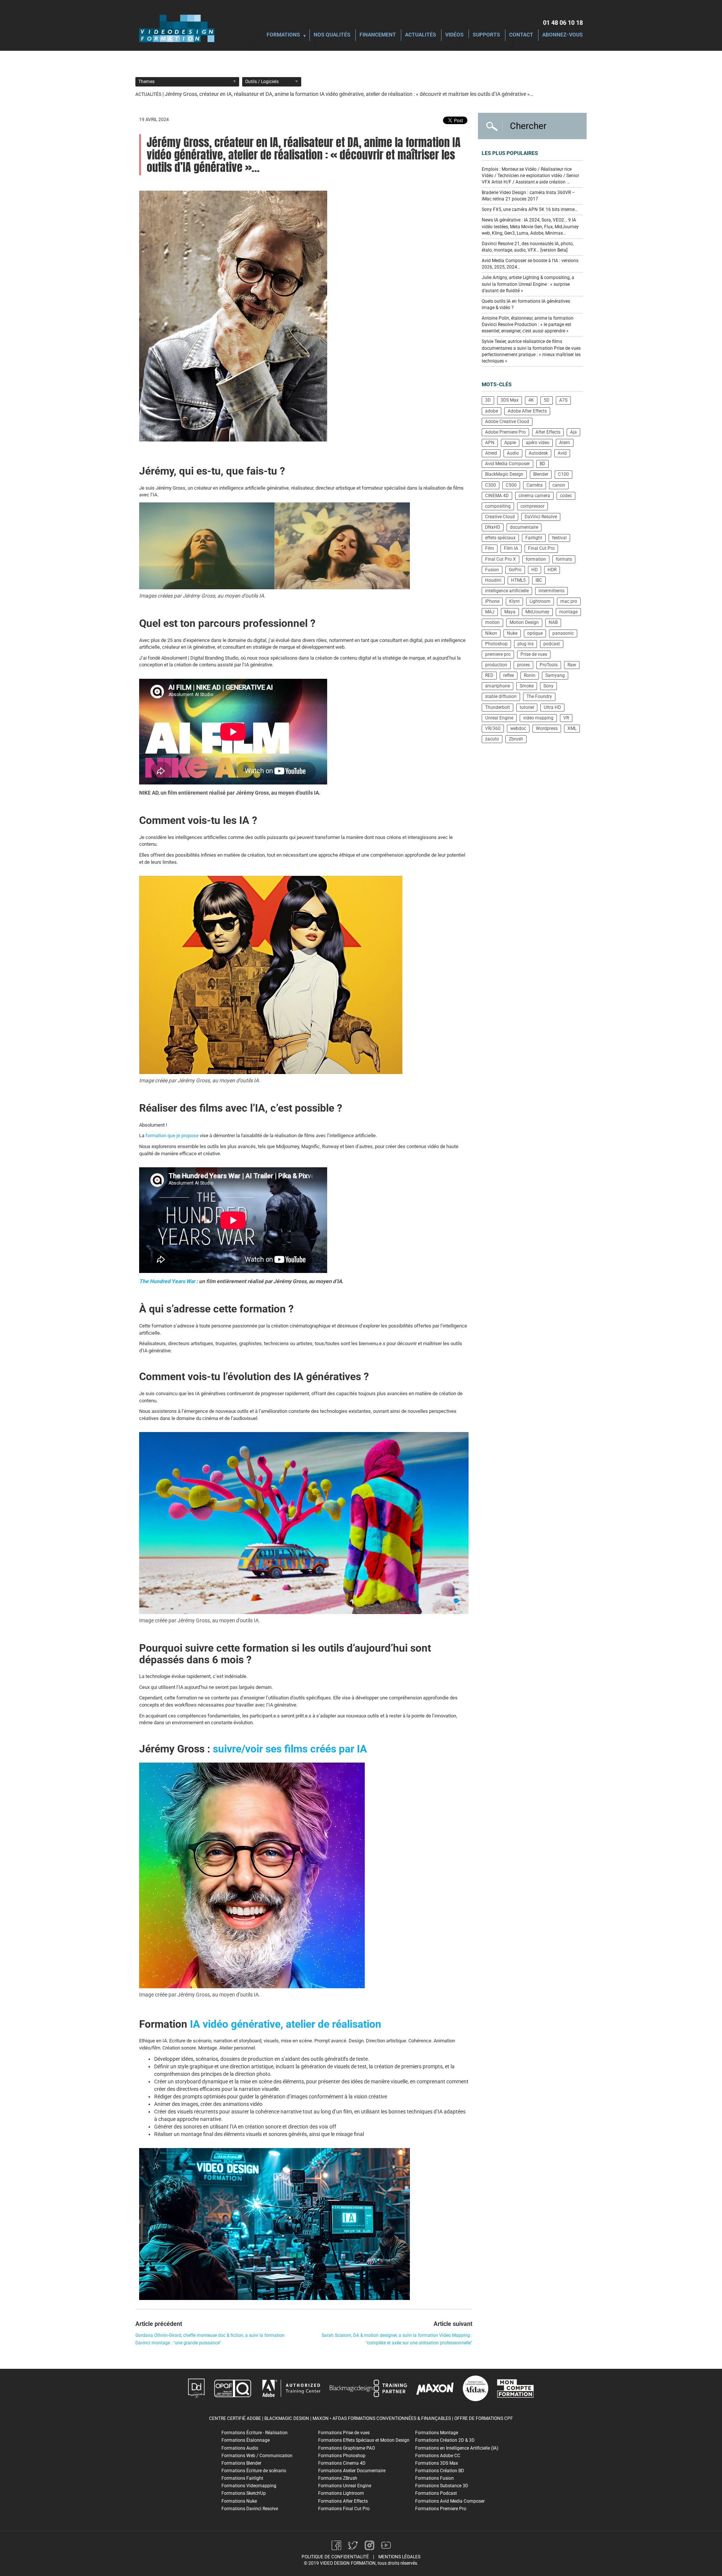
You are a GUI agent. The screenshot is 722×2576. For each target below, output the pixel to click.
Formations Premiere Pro (441, 2509)
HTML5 (518, 580)
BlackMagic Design (504, 474)
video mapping (538, 718)
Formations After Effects (343, 2501)
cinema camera (534, 496)
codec (566, 496)
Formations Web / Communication (257, 2456)
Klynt (514, 601)
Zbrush (516, 739)
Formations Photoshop (342, 2456)
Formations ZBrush (338, 2478)
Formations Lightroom (341, 2493)
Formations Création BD (440, 2471)
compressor (532, 506)
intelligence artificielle (507, 591)
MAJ (490, 612)
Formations (283, 35)
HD (535, 570)
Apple (510, 443)
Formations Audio (240, 2448)
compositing (498, 506)
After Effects (548, 432)
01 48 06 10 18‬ (563, 23)
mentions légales (399, 2557)
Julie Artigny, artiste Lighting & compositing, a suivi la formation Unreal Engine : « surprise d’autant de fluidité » (528, 284)
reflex (509, 675)
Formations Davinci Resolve (250, 2509)
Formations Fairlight (242, 2478)
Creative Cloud (500, 517)
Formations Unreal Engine (345, 2486)
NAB (553, 622)
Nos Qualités (332, 35)
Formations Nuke (239, 2501)
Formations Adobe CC (438, 2456)
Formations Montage (437, 2433)
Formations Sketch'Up (244, 2493)
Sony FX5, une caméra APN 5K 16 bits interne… (530, 209)
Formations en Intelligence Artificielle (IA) (457, 2448)
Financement (378, 35)
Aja (573, 432)
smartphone (498, 686)
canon (559, 485)
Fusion (492, 570)
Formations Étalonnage (246, 2440)
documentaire (524, 527)
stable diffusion (501, 696)
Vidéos (454, 35)
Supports (486, 35)
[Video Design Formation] (177, 28)
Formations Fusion (435, 2478)
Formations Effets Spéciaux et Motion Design (364, 2440)
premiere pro (498, 654)
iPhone (492, 601)
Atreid (491, 453)
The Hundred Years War (167, 1281)
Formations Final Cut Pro (344, 2509)
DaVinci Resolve (541, 517)
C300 (491, 485)
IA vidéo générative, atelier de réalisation (286, 2024)
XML (572, 728)
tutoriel (527, 707)
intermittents (551, 591)
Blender (541, 474)
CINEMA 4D (497, 496)
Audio (513, 453)
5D (547, 400)
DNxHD (493, 527)
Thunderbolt (498, 707)
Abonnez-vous (563, 35)
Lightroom (540, 601)
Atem (565, 443)
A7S (563, 400)
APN (490, 443)
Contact (521, 35)
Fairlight (534, 538)
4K (531, 400)
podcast (552, 644)
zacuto (492, 739)
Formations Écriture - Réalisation (255, 2433)
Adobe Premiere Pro (505, 432)
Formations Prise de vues (344, 2433)
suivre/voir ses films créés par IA (290, 1749)
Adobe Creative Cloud (507, 422)
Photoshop (496, 644)
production (496, 665)
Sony (548, 686)
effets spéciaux (500, 538)
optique (535, 633)
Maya (510, 612)
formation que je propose (172, 1136)
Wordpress (547, 728)
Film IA (511, 548)
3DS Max (510, 400)
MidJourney (537, 612)
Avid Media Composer (507, 464)
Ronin (530, 675)
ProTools (549, 665)
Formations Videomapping (249, 2486)
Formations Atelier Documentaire (352, 2471)
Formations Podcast (436, 2493)
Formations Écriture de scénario (254, 2471)
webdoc (518, 728)
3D (488, 400)
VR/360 (493, 728)
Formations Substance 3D (442, 2486)
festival (559, 538)
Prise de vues (534, 654)
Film (490, 548)
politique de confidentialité (335, 2557)
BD (542, 464)
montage (568, 612)
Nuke (512, 633)
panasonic (563, 633)
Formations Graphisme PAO (347, 2448)
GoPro (515, 570)
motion (492, 622)
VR (566, 718)
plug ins (526, 644)
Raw (572, 665)
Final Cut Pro (541, 548)
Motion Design (524, 622)
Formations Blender (241, 2463)
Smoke (527, 686)
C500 (511, 485)
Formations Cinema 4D (342, 2463)
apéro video (538, 443)
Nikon (491, 633)
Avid (562, 453)
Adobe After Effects (527, 411)
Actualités (421, 35)
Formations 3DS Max (437, 2463)
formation (536, 559)
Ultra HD (552, 707)
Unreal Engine (499, 718)
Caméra (535, 485)
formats (564, 559)
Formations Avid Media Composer (450, 2501)
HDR (552, 570)
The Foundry (539, 696)
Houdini (493, 580)
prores (523, 665)
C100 (563, 474)
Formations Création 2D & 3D (445, 2440)
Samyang (555, 675)
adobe (491, 411)
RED (489, 675)
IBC (539, 580)
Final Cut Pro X (501, 559)
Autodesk (538, 453)
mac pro (569, 601)
